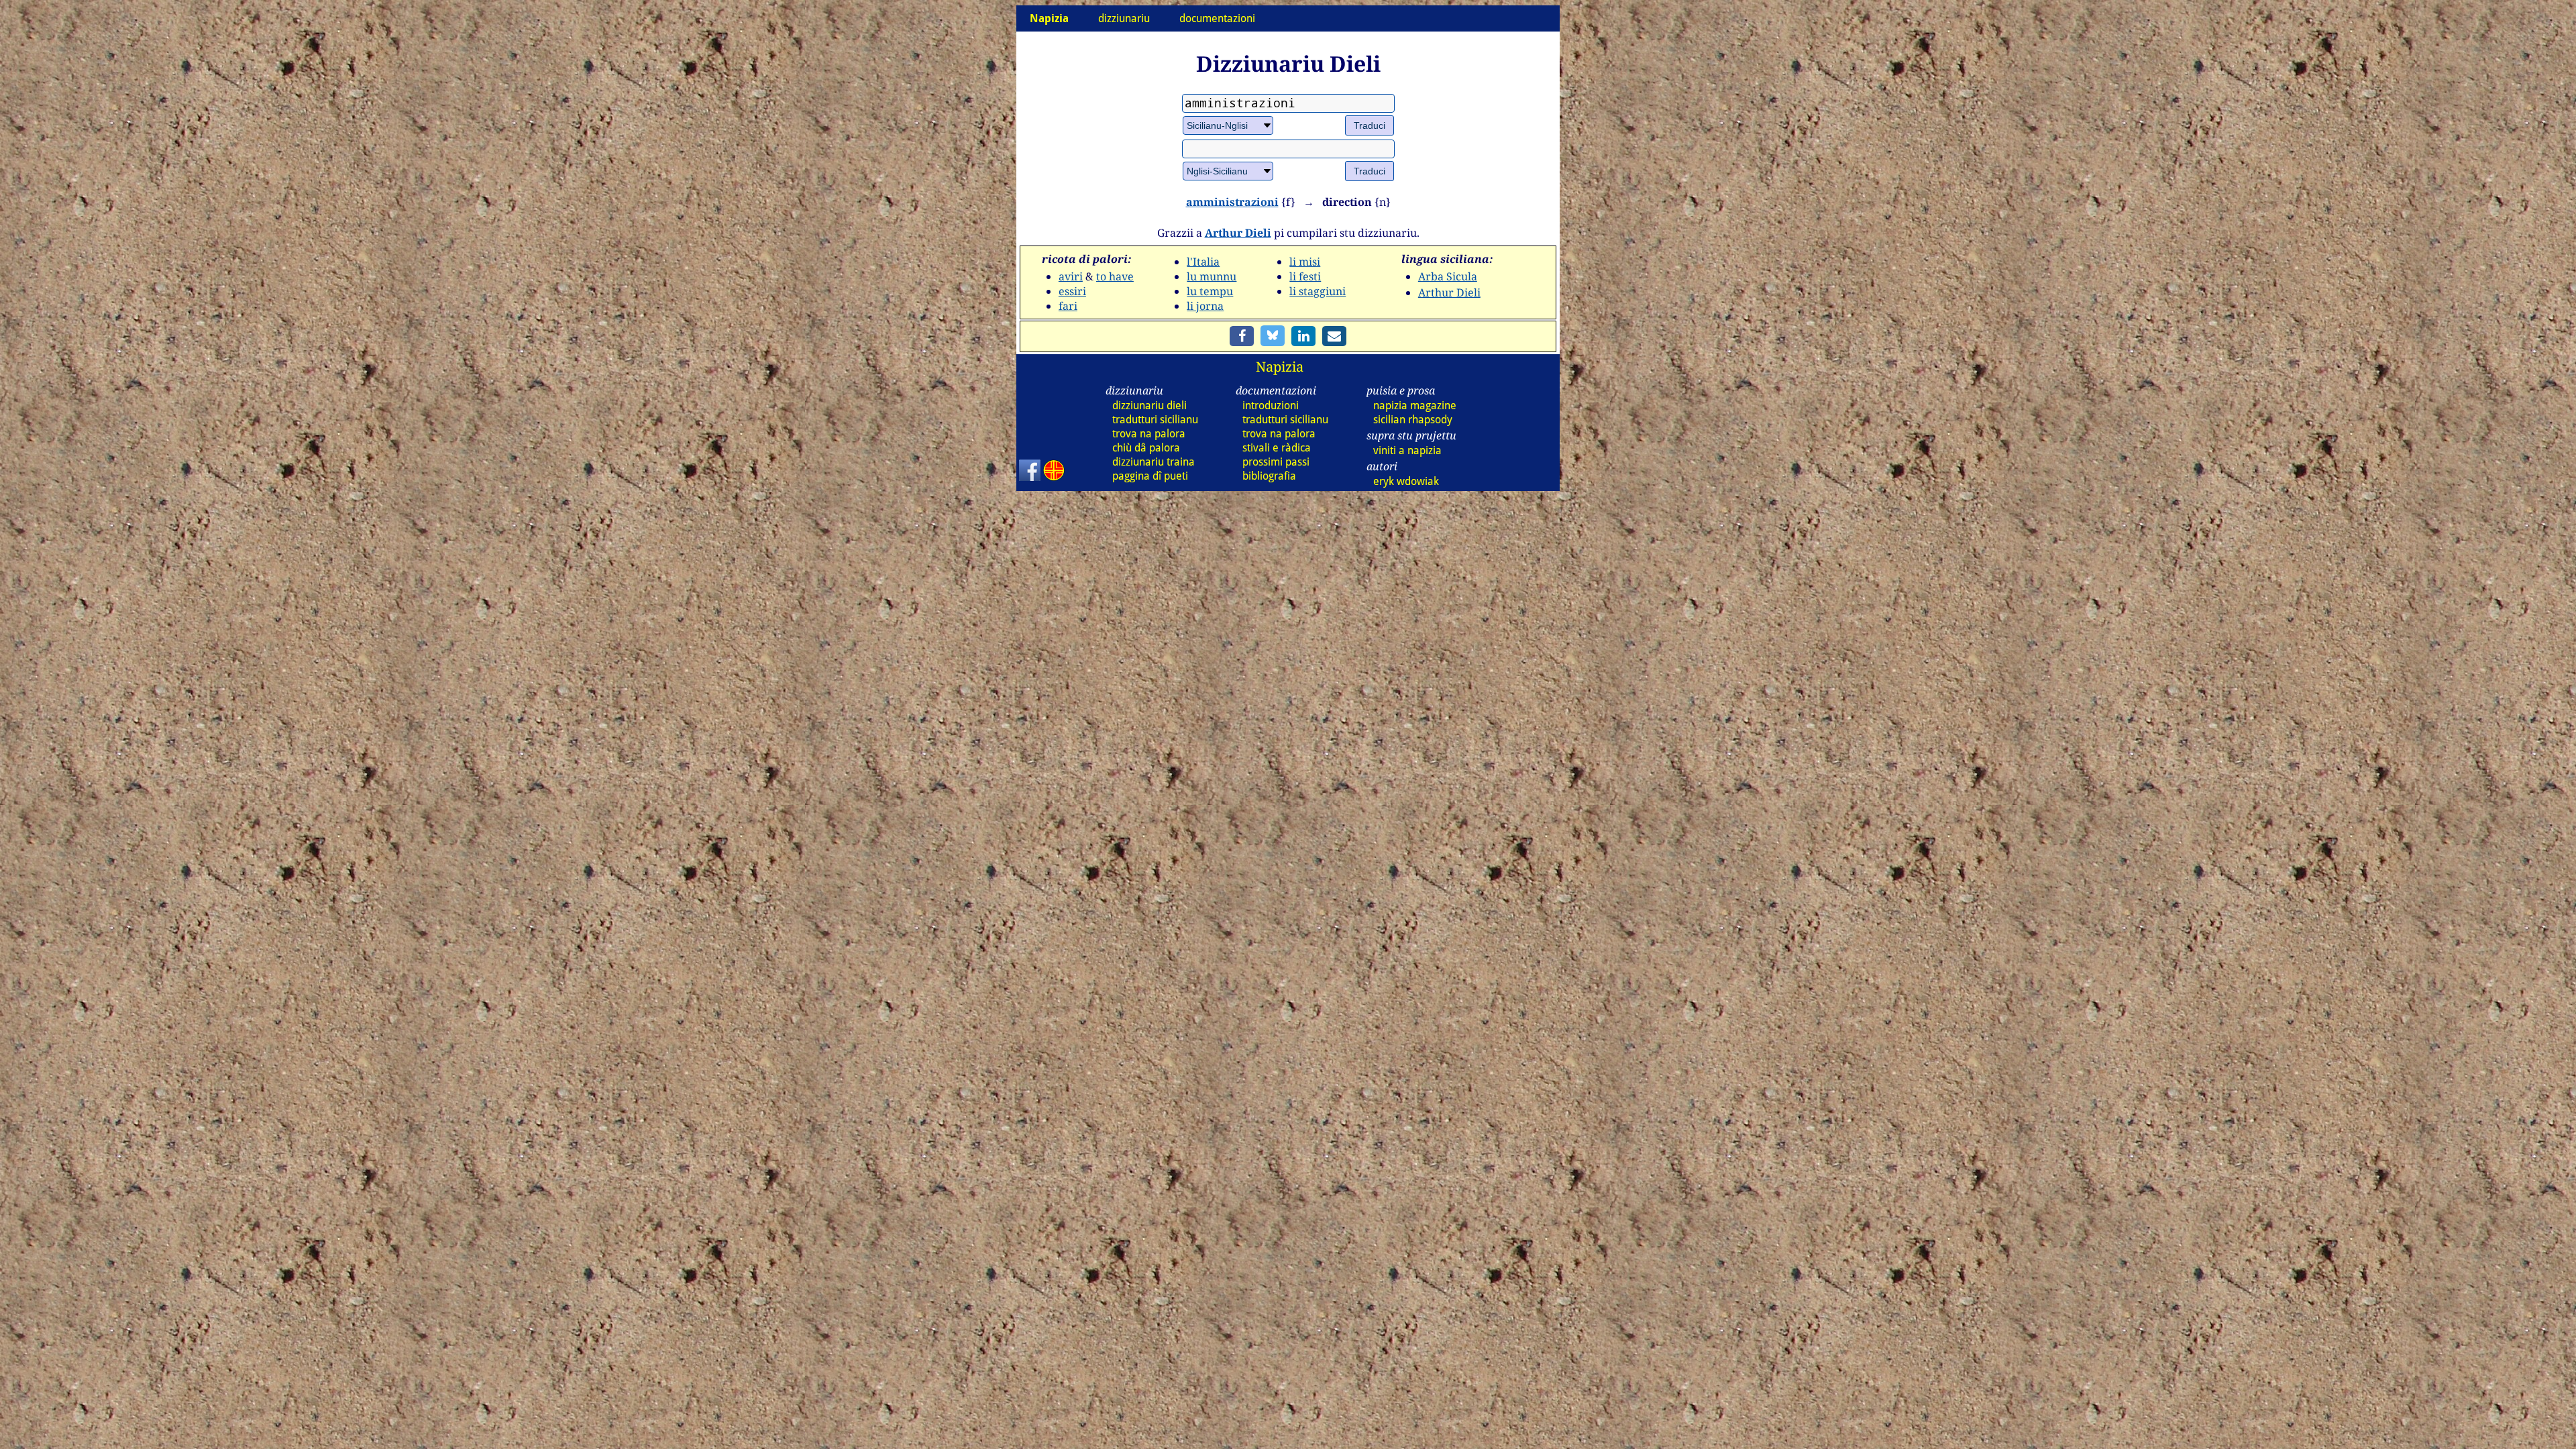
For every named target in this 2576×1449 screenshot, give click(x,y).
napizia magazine (1415, 406)
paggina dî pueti (1150, 476)
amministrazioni (1232, 202)
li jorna (1205, 306)
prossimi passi (1276, 462)
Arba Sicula (1448, 276)
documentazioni (1217, 18)
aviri (1071, 276)
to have (1115, 276)
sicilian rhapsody (1413, 420)
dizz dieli (1149, 406)
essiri (1072, 291)
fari (1068, 306)
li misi (1305, 262)
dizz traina (1153, 462)
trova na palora (1149, 434)
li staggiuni (1318, 291)
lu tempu (1210, 291)
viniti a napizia (1407, 450)
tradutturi (1155, 420)
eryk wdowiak (1406, 481)
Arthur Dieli (1238, 233)
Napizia (1280, 367)
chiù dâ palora (1146, 448)
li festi (1305, 276)
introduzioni (1271, 406)
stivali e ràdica (1277, 448)
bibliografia (1269, 476)
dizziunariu (1124, 18)
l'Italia (1203, 262)
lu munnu (1212, 276)
